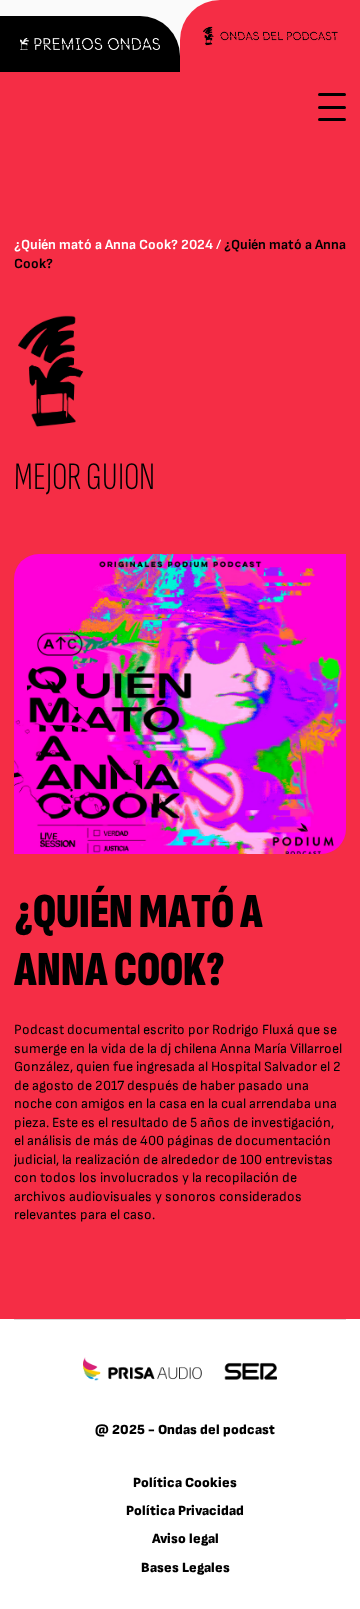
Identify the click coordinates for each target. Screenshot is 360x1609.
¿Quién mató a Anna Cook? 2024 (113, 244)
